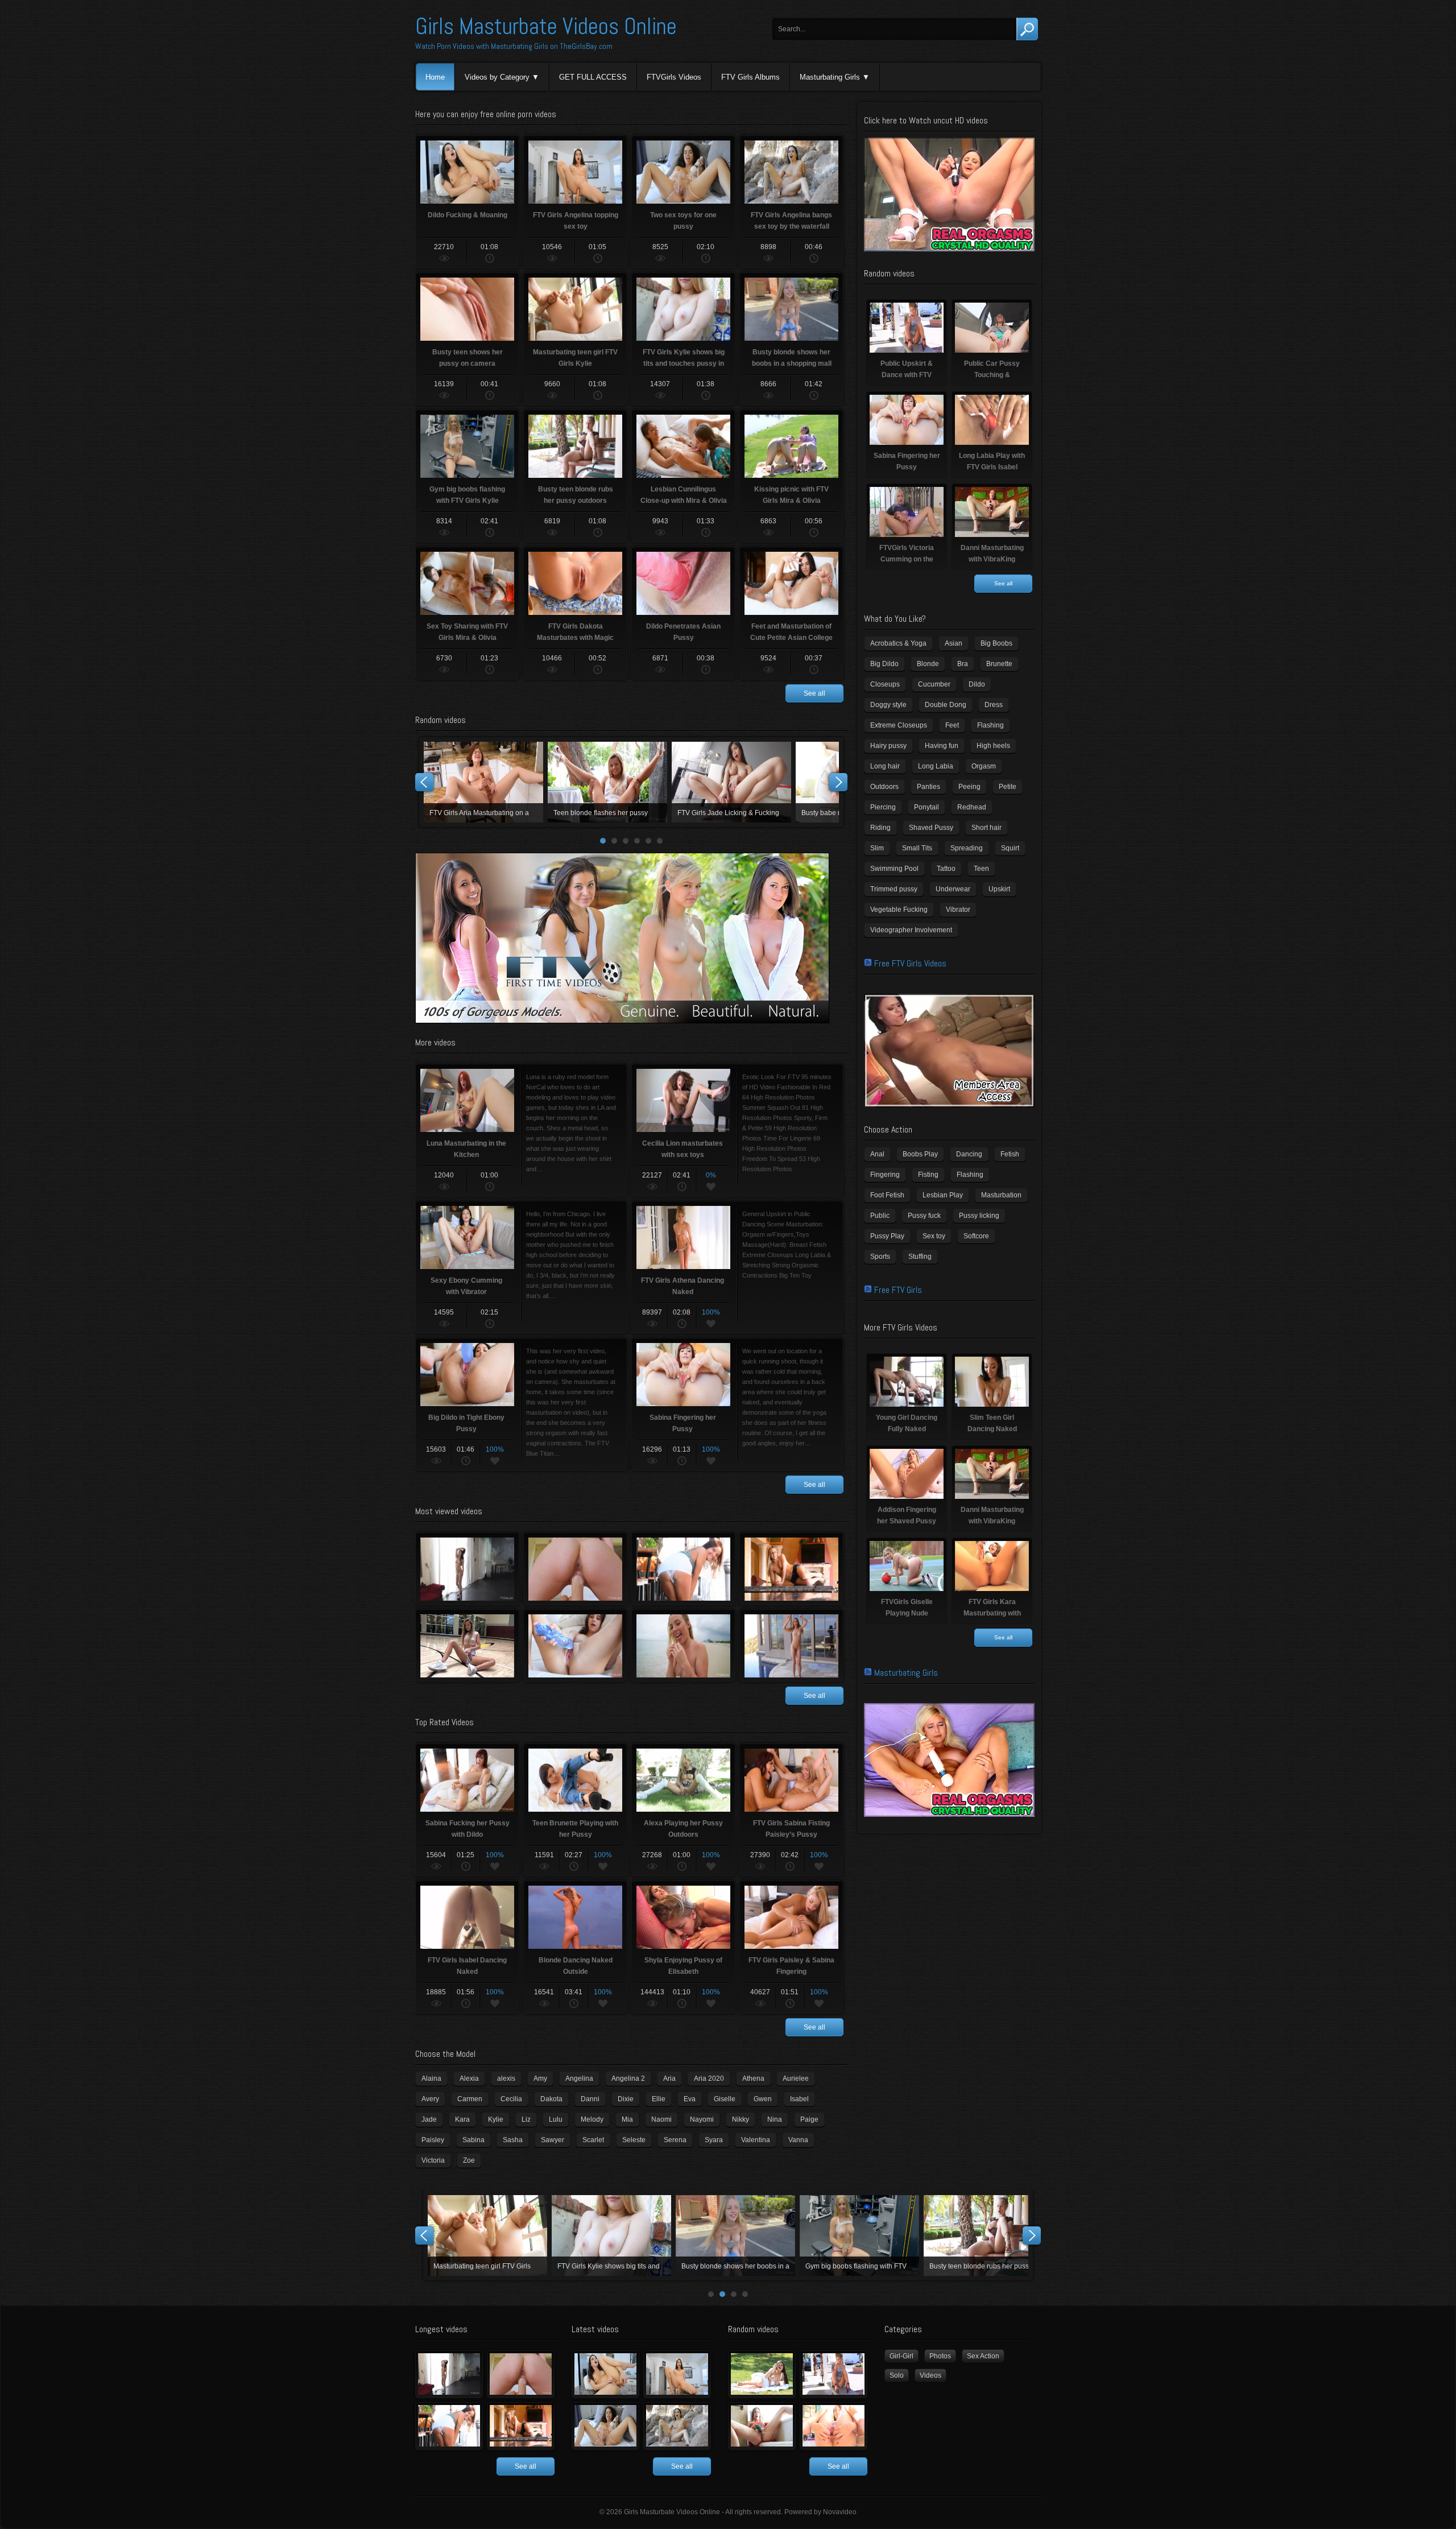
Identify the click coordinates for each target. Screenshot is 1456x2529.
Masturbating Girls (830, 77)
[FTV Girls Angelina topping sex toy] (677, 2374)
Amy (540, 2078)
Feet (952, 725)
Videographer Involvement (911, 930)
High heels (993, 746)
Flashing (990, 725)
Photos (940, 2356)
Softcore (976, 1236)
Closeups (885, 684)
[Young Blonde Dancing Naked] (521, 2426)
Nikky (741, 2119)
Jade (429, 2119)
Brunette (999, 664)
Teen (981, 869)
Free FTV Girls (898, 1290)
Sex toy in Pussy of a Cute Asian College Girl (983, 2235)
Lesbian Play (943, 1195)
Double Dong (946, 705)
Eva (690, 2099)
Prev (424, 782)
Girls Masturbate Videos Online (546, 26)
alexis (506, 2078)
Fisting (928, 1175)
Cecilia (511, 2099)
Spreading (967, 848)
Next (838, 782)
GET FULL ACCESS (593, 77)
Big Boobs (996, 643)
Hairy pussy (888, 746)
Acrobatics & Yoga (898, 643)
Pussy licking (979, 1216)
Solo (897, 2375)
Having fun (942, 746)
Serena (675, 2140)
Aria (669, 2078)
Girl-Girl (901, 2356)
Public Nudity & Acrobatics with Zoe (683, 1569)
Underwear (953, 889)
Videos (930, 2375)
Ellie (659, 2099)
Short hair (986, 828)
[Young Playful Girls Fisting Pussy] (521, 2374)
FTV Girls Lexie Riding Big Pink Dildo (731, 782)
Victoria (433, 2160)
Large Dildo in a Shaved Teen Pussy (575, 1646)
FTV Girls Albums (750, 77)
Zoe (469, 2160)
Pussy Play (887, 1236)
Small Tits (917, 848)
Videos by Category (497, 77)
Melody (592, 2119)
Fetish (1010, 1154)
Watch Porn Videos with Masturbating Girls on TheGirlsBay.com (514, 46)
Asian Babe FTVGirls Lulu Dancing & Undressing (467, 1569)
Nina (775, 2119)
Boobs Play (920, 1154)
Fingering (885, 1175)
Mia (627, 2119)
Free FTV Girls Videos (910, 963)
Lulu (556, 2119)
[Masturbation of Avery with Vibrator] (762, 2426)
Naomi (661, 2119)
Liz (526, 2119)
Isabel (799, 2099)
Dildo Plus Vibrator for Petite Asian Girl (611, 2235)
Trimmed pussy (894, 889)
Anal (877, 1154)
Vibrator (958, 910)
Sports (880, 1257)
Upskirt (999, 889)
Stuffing (920, 1257)
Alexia (469, 2078)
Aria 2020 (709, 2078)
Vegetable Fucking (899, 910)
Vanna (798, 2140)
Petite (1008, 787)
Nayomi (702, 2119)
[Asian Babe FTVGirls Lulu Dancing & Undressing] (449, 2374)
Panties (928, 787)
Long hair (885, 766)
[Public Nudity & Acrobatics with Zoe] (449, 2426)
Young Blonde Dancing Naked (791, 1569)
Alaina (431, 2078)
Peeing (969, 787)
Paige (809, 2119)
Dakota (551, 2099)
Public (880, 1216)
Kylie (496, 2119)
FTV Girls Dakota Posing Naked (735, 2235)
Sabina (473, 2140)
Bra (963, 664)
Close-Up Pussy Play (607, 782)
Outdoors (884, 787)
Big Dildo (884, 664)
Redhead (972, 807)
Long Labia (936, 766)
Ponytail (926, 807)
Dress (994, 705)
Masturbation (1001, 1195)
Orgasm (984, 766)
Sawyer (553, 2140)
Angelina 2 (628, 2078)
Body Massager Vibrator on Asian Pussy (859, 2235)
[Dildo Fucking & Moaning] (605, 2374)
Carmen (470, 2099)
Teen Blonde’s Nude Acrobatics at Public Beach (683, 1646)
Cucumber (934, 684)
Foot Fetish (887, 1195)
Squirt (1010, 848)
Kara (462, 2119)
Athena (753, 2078)
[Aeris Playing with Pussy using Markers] (834, 2426)
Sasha (513, 2140)
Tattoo (946, 869)
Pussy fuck (924, 1216)
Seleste (634, 2140)
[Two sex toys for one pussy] (605, 2426)
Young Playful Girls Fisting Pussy (575, 1569)
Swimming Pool (894, 869)
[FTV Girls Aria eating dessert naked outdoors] (762, 2374)
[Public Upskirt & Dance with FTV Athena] (834, 2374)
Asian (954, 643)
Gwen (763, 2099)
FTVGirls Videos (674, 77)
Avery (430, 2099)
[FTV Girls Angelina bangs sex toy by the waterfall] (677, 2426)
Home (435, 77)
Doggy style (888, 705)
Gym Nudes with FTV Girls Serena (467, 1646)
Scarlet (593, 2140)
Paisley (433, 2140)
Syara (714, 2140)
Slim (877, 848)
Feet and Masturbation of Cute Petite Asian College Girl (487, 2235)
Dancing (969, 1154)
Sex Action (983, 2356)
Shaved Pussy (931, 828)
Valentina (756, 2140)
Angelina (579, 2078)
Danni (590, 2099)
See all (814, 693)
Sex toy (934, 1236)
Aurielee (796, 2078)
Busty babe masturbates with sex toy (483, 782)
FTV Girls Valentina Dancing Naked (791, 1646)
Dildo (977, 684)
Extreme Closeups (899, 725)
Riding (880, 828)
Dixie (626, 2099)
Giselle (725, 2099)
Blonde (928, 664)
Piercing (883, 807)
